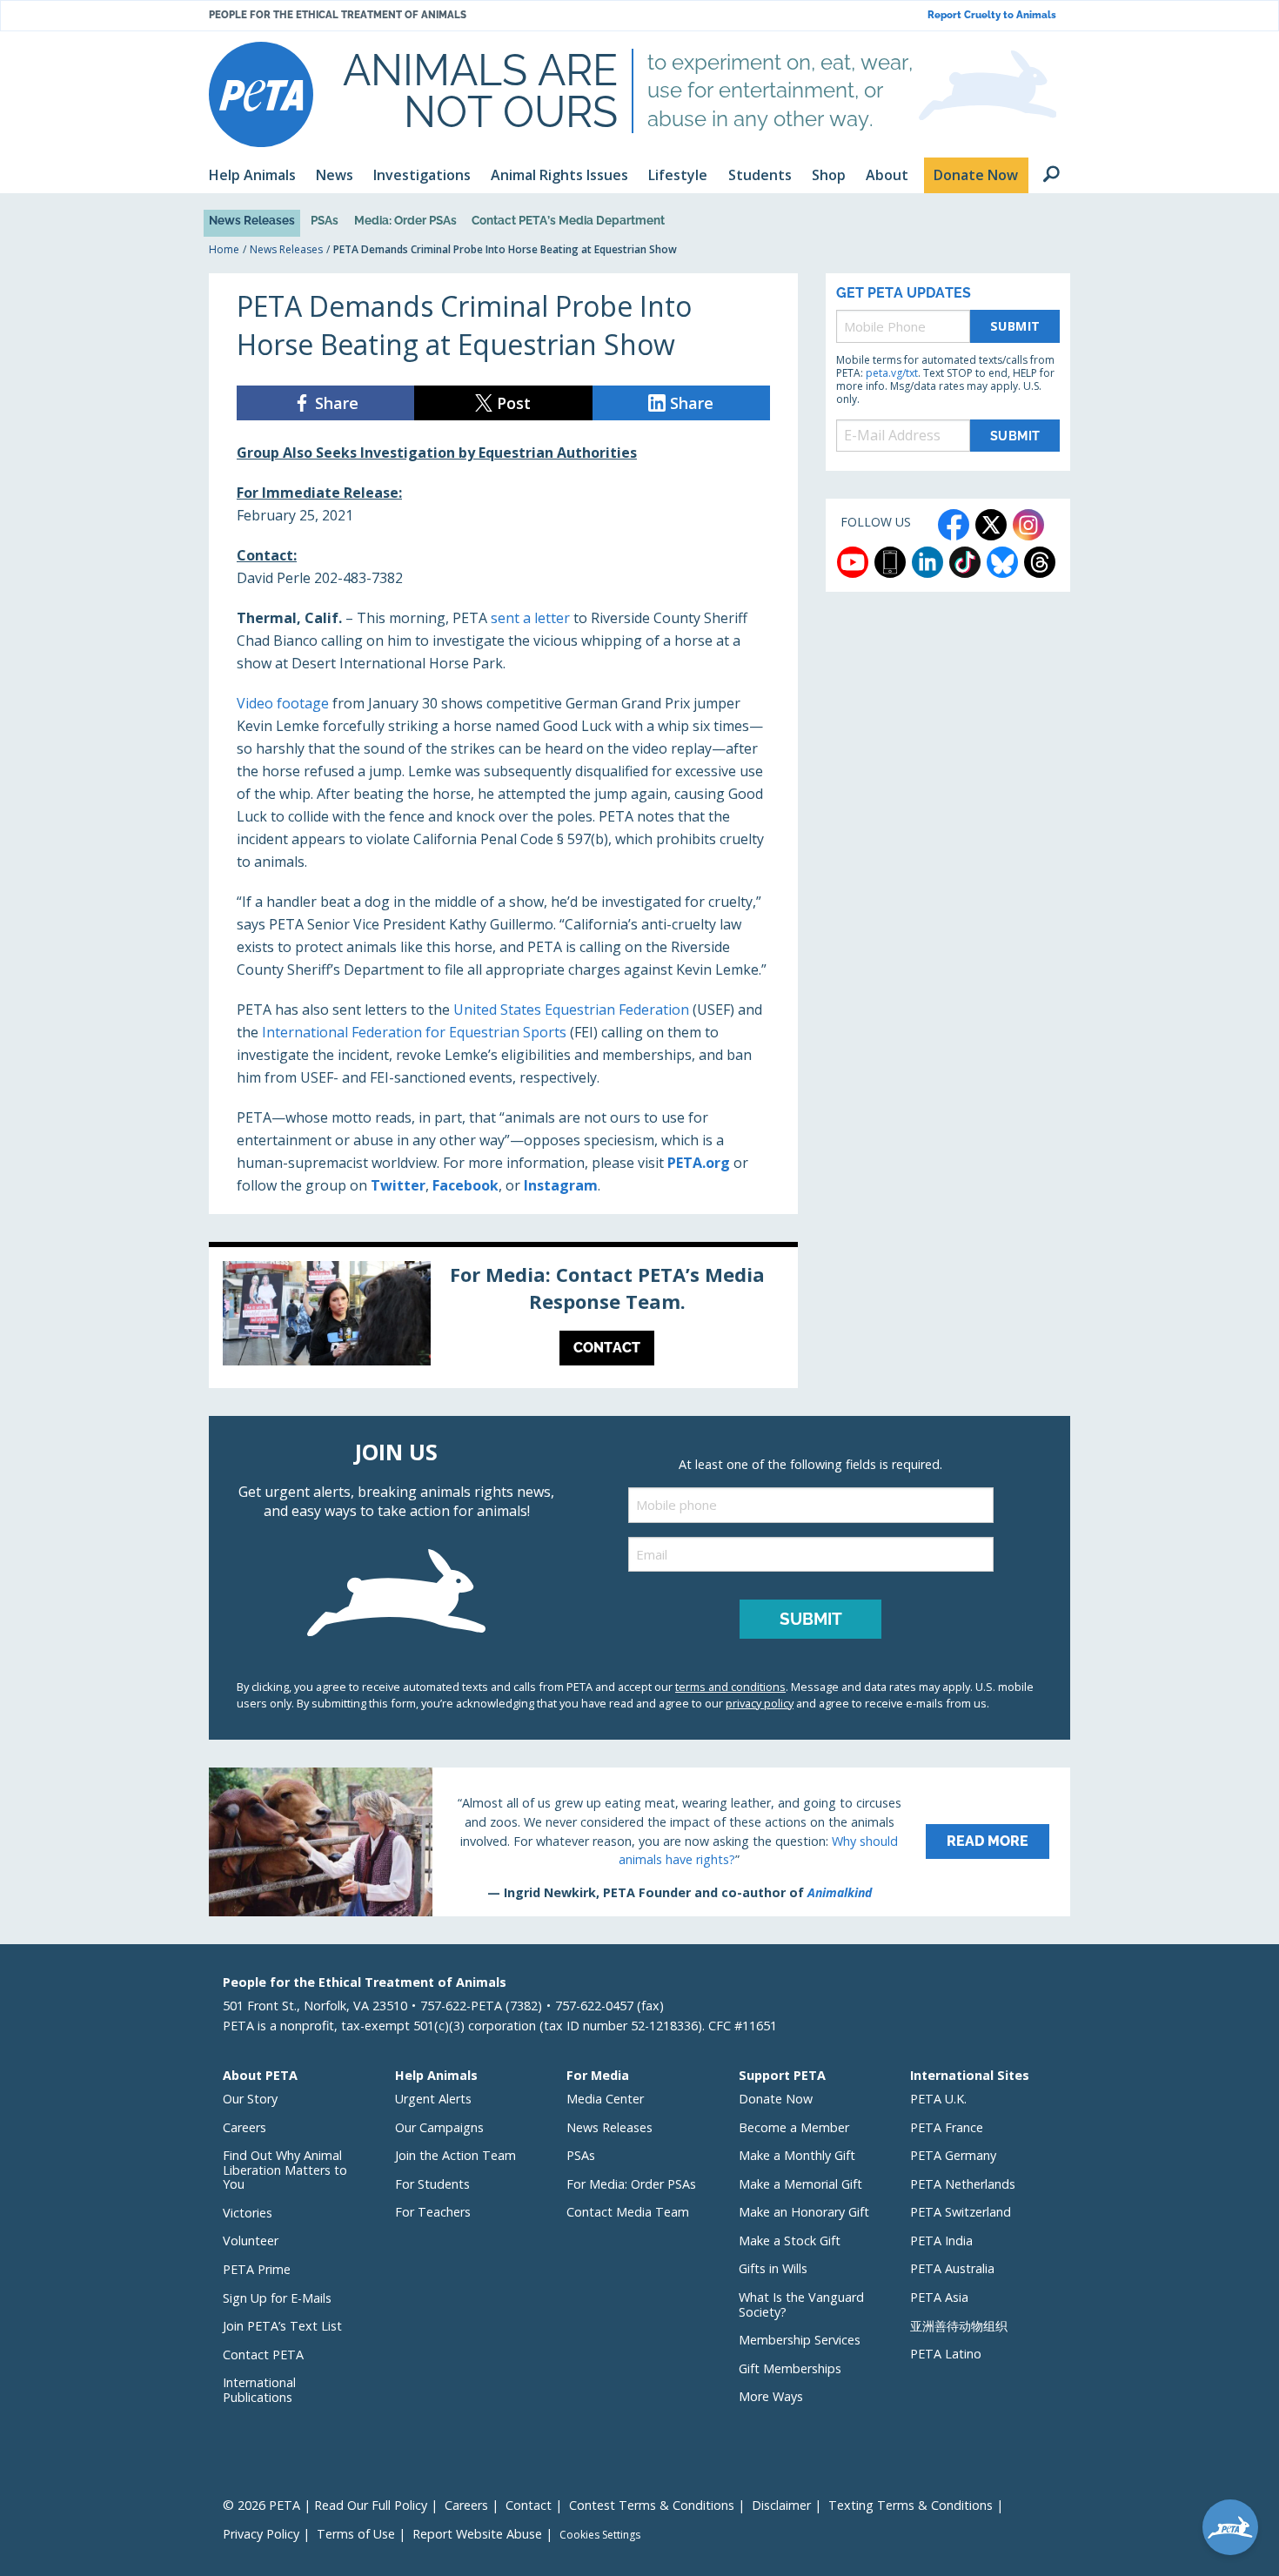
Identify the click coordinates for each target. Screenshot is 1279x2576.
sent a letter (530, 618)
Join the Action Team (455, 2155)
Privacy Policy (261, 2534)
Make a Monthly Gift (797, 2155)
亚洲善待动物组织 (959, 2326)
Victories (248, 2213)
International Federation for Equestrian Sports (414, 1032)
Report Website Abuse (477, 2534)
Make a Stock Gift (790, 2241)
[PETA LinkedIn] (927, 562)
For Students (432, 2184)
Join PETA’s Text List (282, 2326)
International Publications (259, 2390)
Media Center (605, 2099)
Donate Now (776, 2099)
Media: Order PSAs (405, 220)
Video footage (283, 703)
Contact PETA (263, 2355)
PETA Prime (257, 2269)
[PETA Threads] (1040, 562)
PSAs (325, 220)
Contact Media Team (628, 2212)
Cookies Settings (600, 2535)
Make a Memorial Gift (800, 2184)
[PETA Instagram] (1028, 525)
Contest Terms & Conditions (652, 2505)
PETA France (947, 2127)
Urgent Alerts (433, 2099)
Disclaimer (781, 2505)
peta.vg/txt (892, 373)
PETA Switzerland (961, 2212)
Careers (244, 2127)
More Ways (771, 2396)
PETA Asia (939, 2297)
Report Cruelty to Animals (992, 15)
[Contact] (503, 1318)
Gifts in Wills (773, 2268)
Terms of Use (356, 2534)
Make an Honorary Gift (804, 2212)
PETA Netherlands (963, 2184)
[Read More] (639, 1841)
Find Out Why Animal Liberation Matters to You (285, 2170)
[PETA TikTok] (965, 562)
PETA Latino (946, 2354)
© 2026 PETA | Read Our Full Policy (325, 2505)
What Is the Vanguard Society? (801, 2304)
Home (224, 249)
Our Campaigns (439, 2127)
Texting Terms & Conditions (911, 2505)
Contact (529, 2505)
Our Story (250, 2099)
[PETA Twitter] (991, 525)
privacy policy (760, 1703)
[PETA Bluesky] (1002, 562)
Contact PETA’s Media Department (568, 220)
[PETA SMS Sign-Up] (890, 562)
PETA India (941, 2241)
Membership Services (800, 2340)
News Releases (252, 220)
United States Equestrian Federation (571, 1010)
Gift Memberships (790, 2368)
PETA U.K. (938, 2099)
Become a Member (794, 2127)
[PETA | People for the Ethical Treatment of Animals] (261, 94)
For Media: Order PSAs (631, 2184)
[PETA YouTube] (853, 562)
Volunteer (251, 2241)
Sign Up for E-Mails (277, 2298)
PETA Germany (953, 2155)
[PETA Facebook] (954, 525)
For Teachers (433, 2212)
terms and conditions (730, 1687)
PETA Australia (952, 2268)
